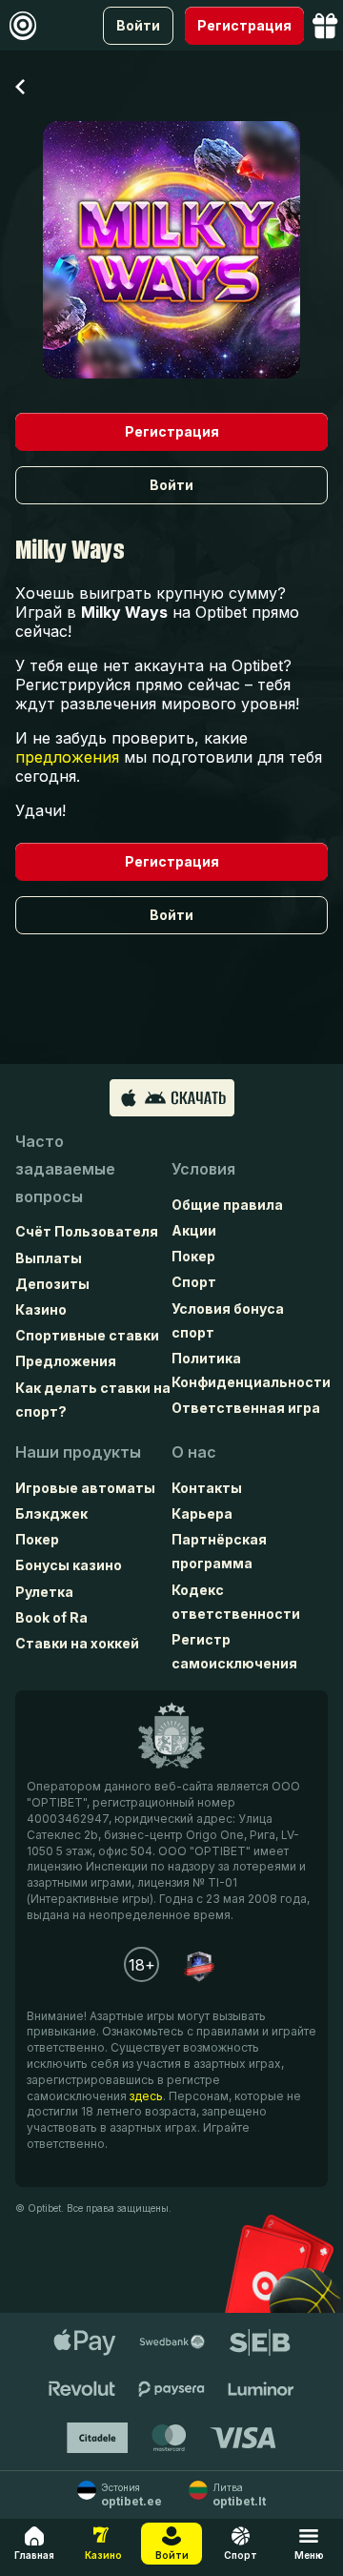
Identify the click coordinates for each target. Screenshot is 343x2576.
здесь (146, 2096)
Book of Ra (51, 1617)
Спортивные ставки (87, 1335)
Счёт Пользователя (87, 1231)
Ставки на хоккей (77, 1643)
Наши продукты (78, 1452)
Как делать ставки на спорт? (93, 1400)
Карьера (202, 1513)
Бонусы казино (69, 1565)
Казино (41, 1309)
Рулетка (44, 1592)
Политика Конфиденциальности (250, 1370)
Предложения (66, 1361)
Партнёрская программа (219, 1551)
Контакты (207, 1488)
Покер (193, 1256)
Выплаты (49, 1258)
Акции (194, 1230)
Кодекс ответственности (236, 1602)
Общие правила (227, 1205)
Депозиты (52, 1284)
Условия (203, 1169)
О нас (194, 1452)
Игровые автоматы (85, 1488)
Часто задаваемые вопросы (65, 1169)
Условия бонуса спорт (228, 1320)
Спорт (194, 1282)
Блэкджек (51, 1513)
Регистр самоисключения (234, 1651)
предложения (67, 757)
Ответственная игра (246, 1408)
